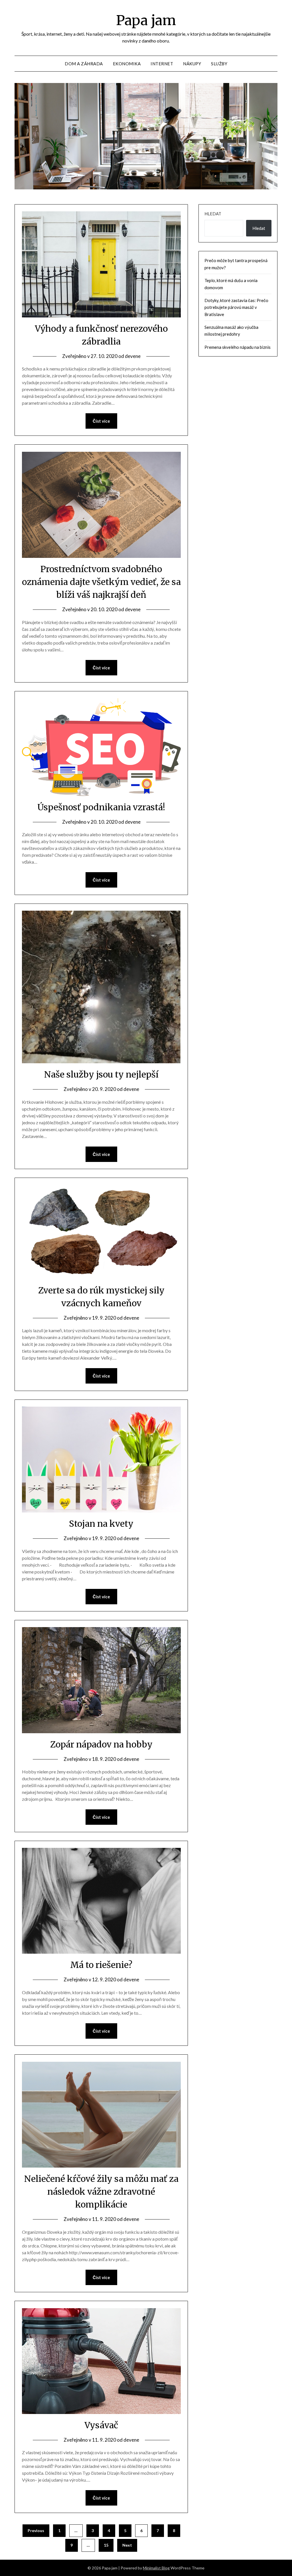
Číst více (101, 421)
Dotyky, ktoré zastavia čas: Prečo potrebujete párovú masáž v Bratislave (236, 307)
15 (106, 2545)
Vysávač (101, 2425)
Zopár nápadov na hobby (101, 1744)
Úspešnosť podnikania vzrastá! (101, 807)
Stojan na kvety (101, 1524)
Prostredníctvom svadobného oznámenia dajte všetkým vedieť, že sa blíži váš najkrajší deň (101, 582)
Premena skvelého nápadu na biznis (238, 347)
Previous (36, 2531)
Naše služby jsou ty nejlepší (101, 1074)
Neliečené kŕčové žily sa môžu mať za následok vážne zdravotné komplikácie (101, 2192)
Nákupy (192, 64)
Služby (219, 64)
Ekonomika (127, 64)
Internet (162, 64)
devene (133, 356)
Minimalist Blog (156, 2568)
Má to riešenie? (101, 1965)
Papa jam (146, 20)
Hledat (213, 214)
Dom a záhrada (84, 64)
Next (127, 2545)
